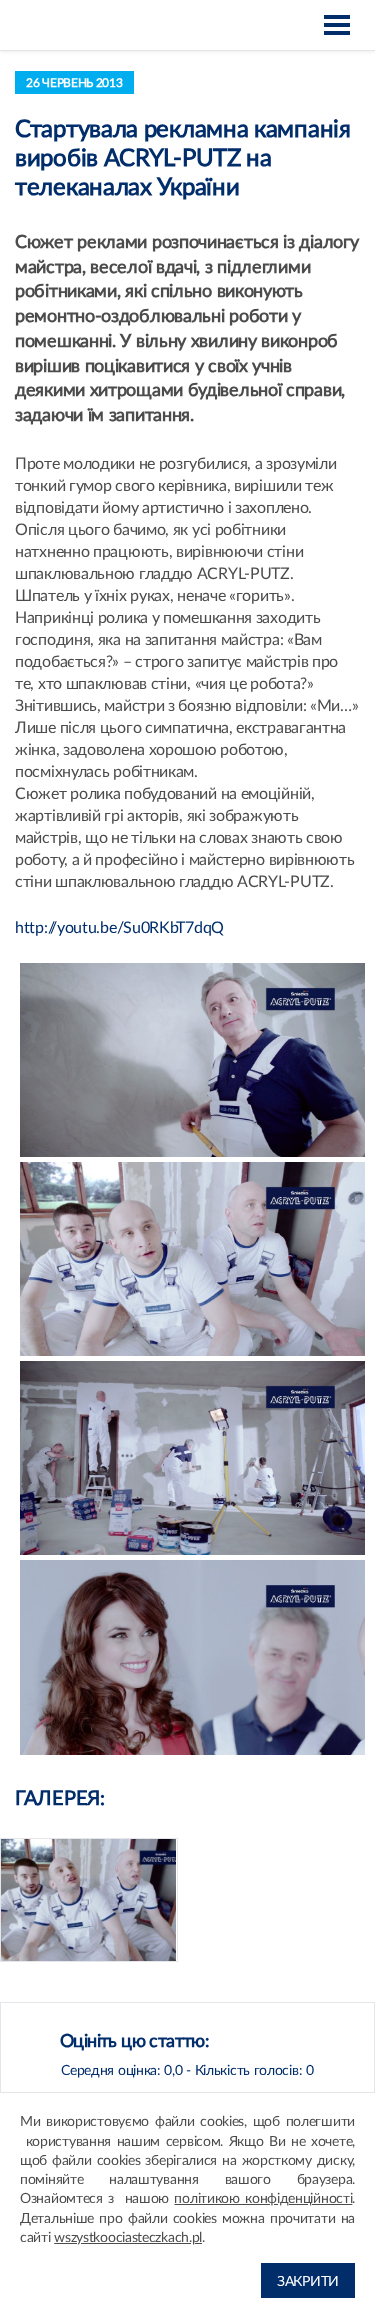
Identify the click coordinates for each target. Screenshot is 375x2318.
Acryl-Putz (64, 25)
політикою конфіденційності (263, 2199)
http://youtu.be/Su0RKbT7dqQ (119, 928)
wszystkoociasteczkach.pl (128, 2238)
